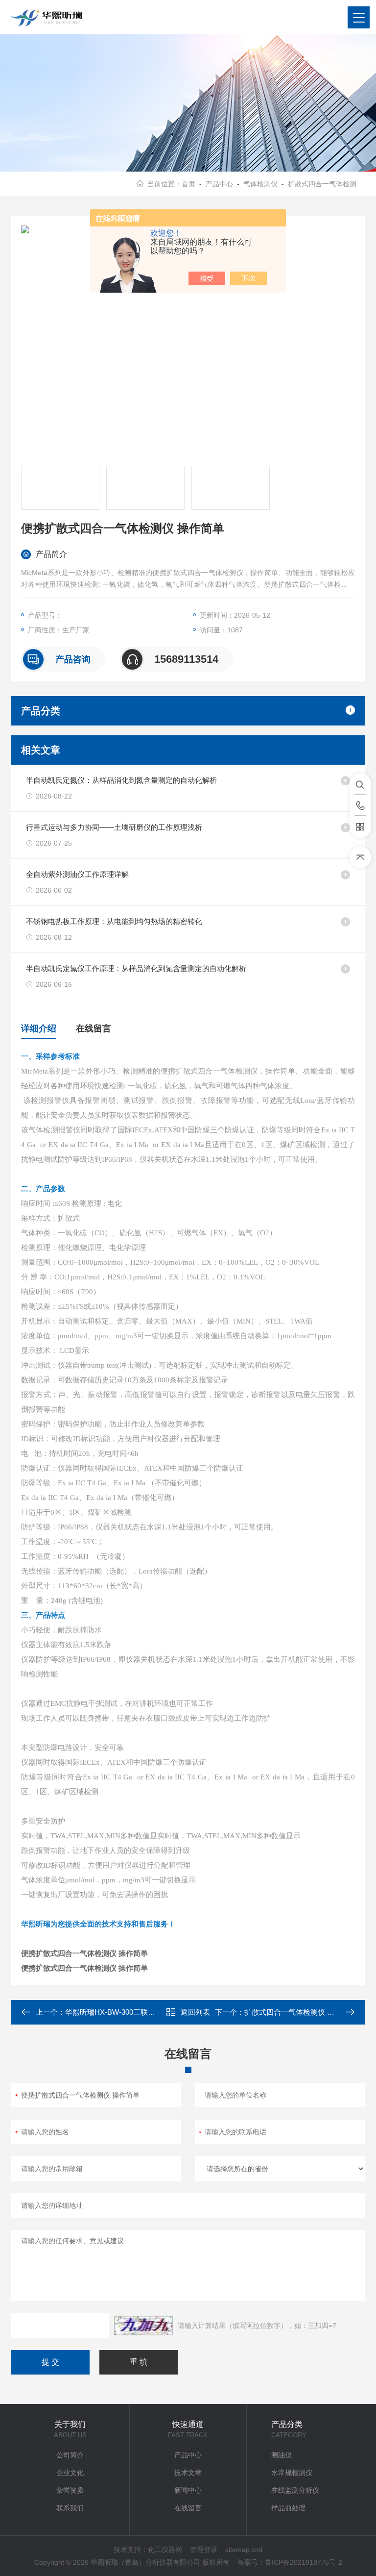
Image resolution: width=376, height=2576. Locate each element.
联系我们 (70, 2508)
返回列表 (195, 2012)
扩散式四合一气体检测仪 (326, 184)
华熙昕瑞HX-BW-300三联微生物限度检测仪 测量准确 (152, 2012)
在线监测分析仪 (295, 2490)
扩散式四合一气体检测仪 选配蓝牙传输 (308, 2012)
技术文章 (188, 2473)
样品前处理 (288, 2508)
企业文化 (70, 2473)
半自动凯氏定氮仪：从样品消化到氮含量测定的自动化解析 (121, 780)
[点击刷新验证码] (143, 2326)
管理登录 (204, 2550)
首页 (188, 184)
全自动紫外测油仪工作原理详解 (77, 874)
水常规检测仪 (292, 2473)
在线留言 (94, 1028)
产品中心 (219, 184)
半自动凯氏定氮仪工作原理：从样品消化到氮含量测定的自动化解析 (136, 968)
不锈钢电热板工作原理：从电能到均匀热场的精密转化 (114, 921)
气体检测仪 (260, 184)
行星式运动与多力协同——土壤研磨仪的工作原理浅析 (114, 827)
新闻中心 (188, 2490)
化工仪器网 (165, 2550)
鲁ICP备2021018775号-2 (304, 2562)
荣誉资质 (70, 2490)
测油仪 (282, 2455)
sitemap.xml (244, 2550)
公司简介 (70, 2455)
